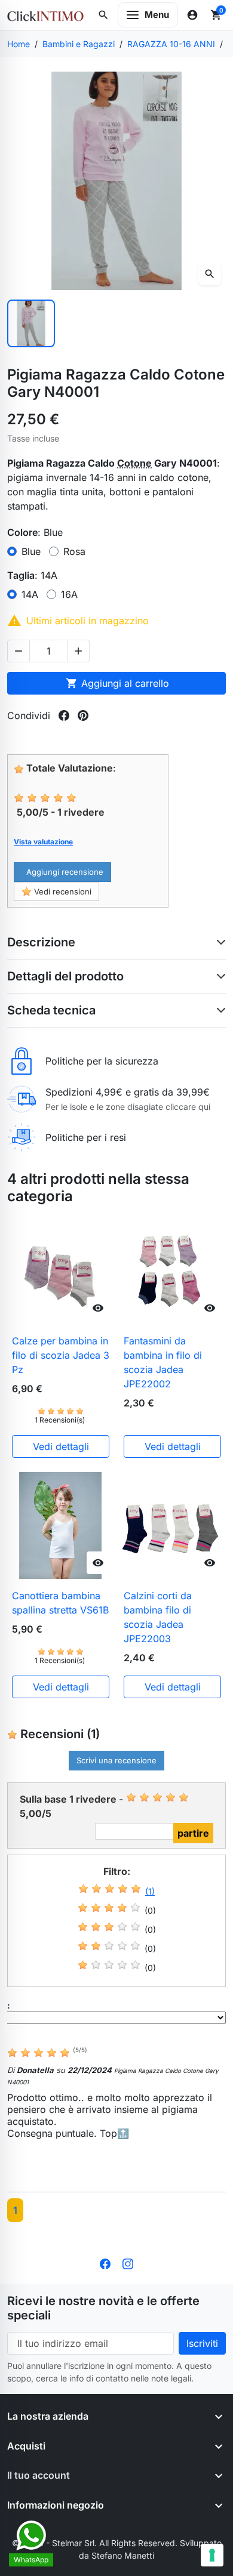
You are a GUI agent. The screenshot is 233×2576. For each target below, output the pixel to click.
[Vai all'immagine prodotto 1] (31, 323)
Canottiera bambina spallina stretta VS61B (60, 1603)
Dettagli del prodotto (65, 976)
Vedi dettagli (61, 1446)
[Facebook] (105, 2263)
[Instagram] (128, 2263)
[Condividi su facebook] (64, 715)
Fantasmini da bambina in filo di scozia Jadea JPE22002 (163, 1362)
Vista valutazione (43, 842)
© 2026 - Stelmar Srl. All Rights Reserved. (96, 2543)
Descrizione (41, 942)
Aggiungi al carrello (117, 683)
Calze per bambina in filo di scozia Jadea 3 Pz (61, 1355)
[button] (103, 15)
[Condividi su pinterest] (83, 715)
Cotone (134, 463)
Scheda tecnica (51, 1010)
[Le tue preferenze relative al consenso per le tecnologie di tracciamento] (212, 2555)
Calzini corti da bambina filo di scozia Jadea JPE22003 (158, 1617)
